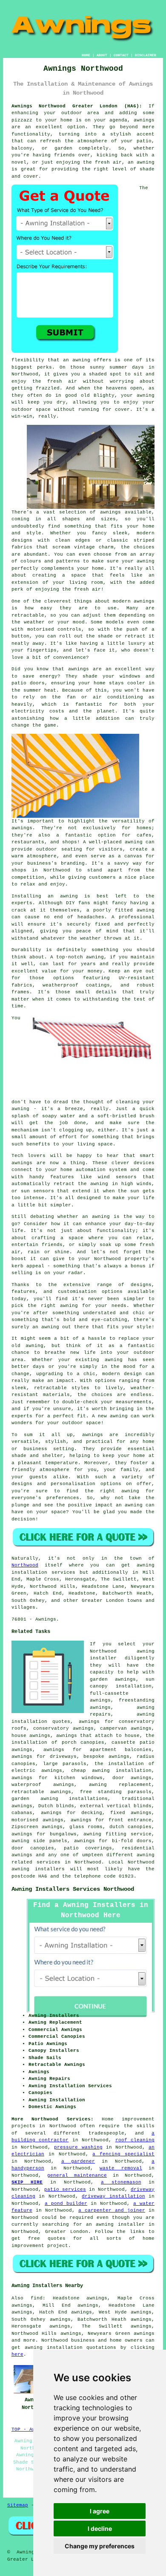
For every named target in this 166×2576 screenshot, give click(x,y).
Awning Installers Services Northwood (73, 1889)
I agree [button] (100, 2511)
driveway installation (113, 2196)
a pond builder (66, 2204)
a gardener (78, 2161)
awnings (144, 2334)
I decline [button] (100, 2528)
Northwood (25, 1565)
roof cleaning (135, 2140)
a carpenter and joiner (112, 2210)
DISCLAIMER (146, 55)
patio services (65, 2189)
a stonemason (121, 2182)
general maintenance (77, 2175)
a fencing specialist (123, 2154)
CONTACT (121, 55)
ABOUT (102, 55)
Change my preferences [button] (100, 2546)
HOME (86, 55)
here (17, 2354)
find (37, 2298)
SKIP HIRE (27, 2182)
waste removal (121, 2168)
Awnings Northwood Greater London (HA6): (77, 106)
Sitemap (18, 2505)
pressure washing (78, 2147)
